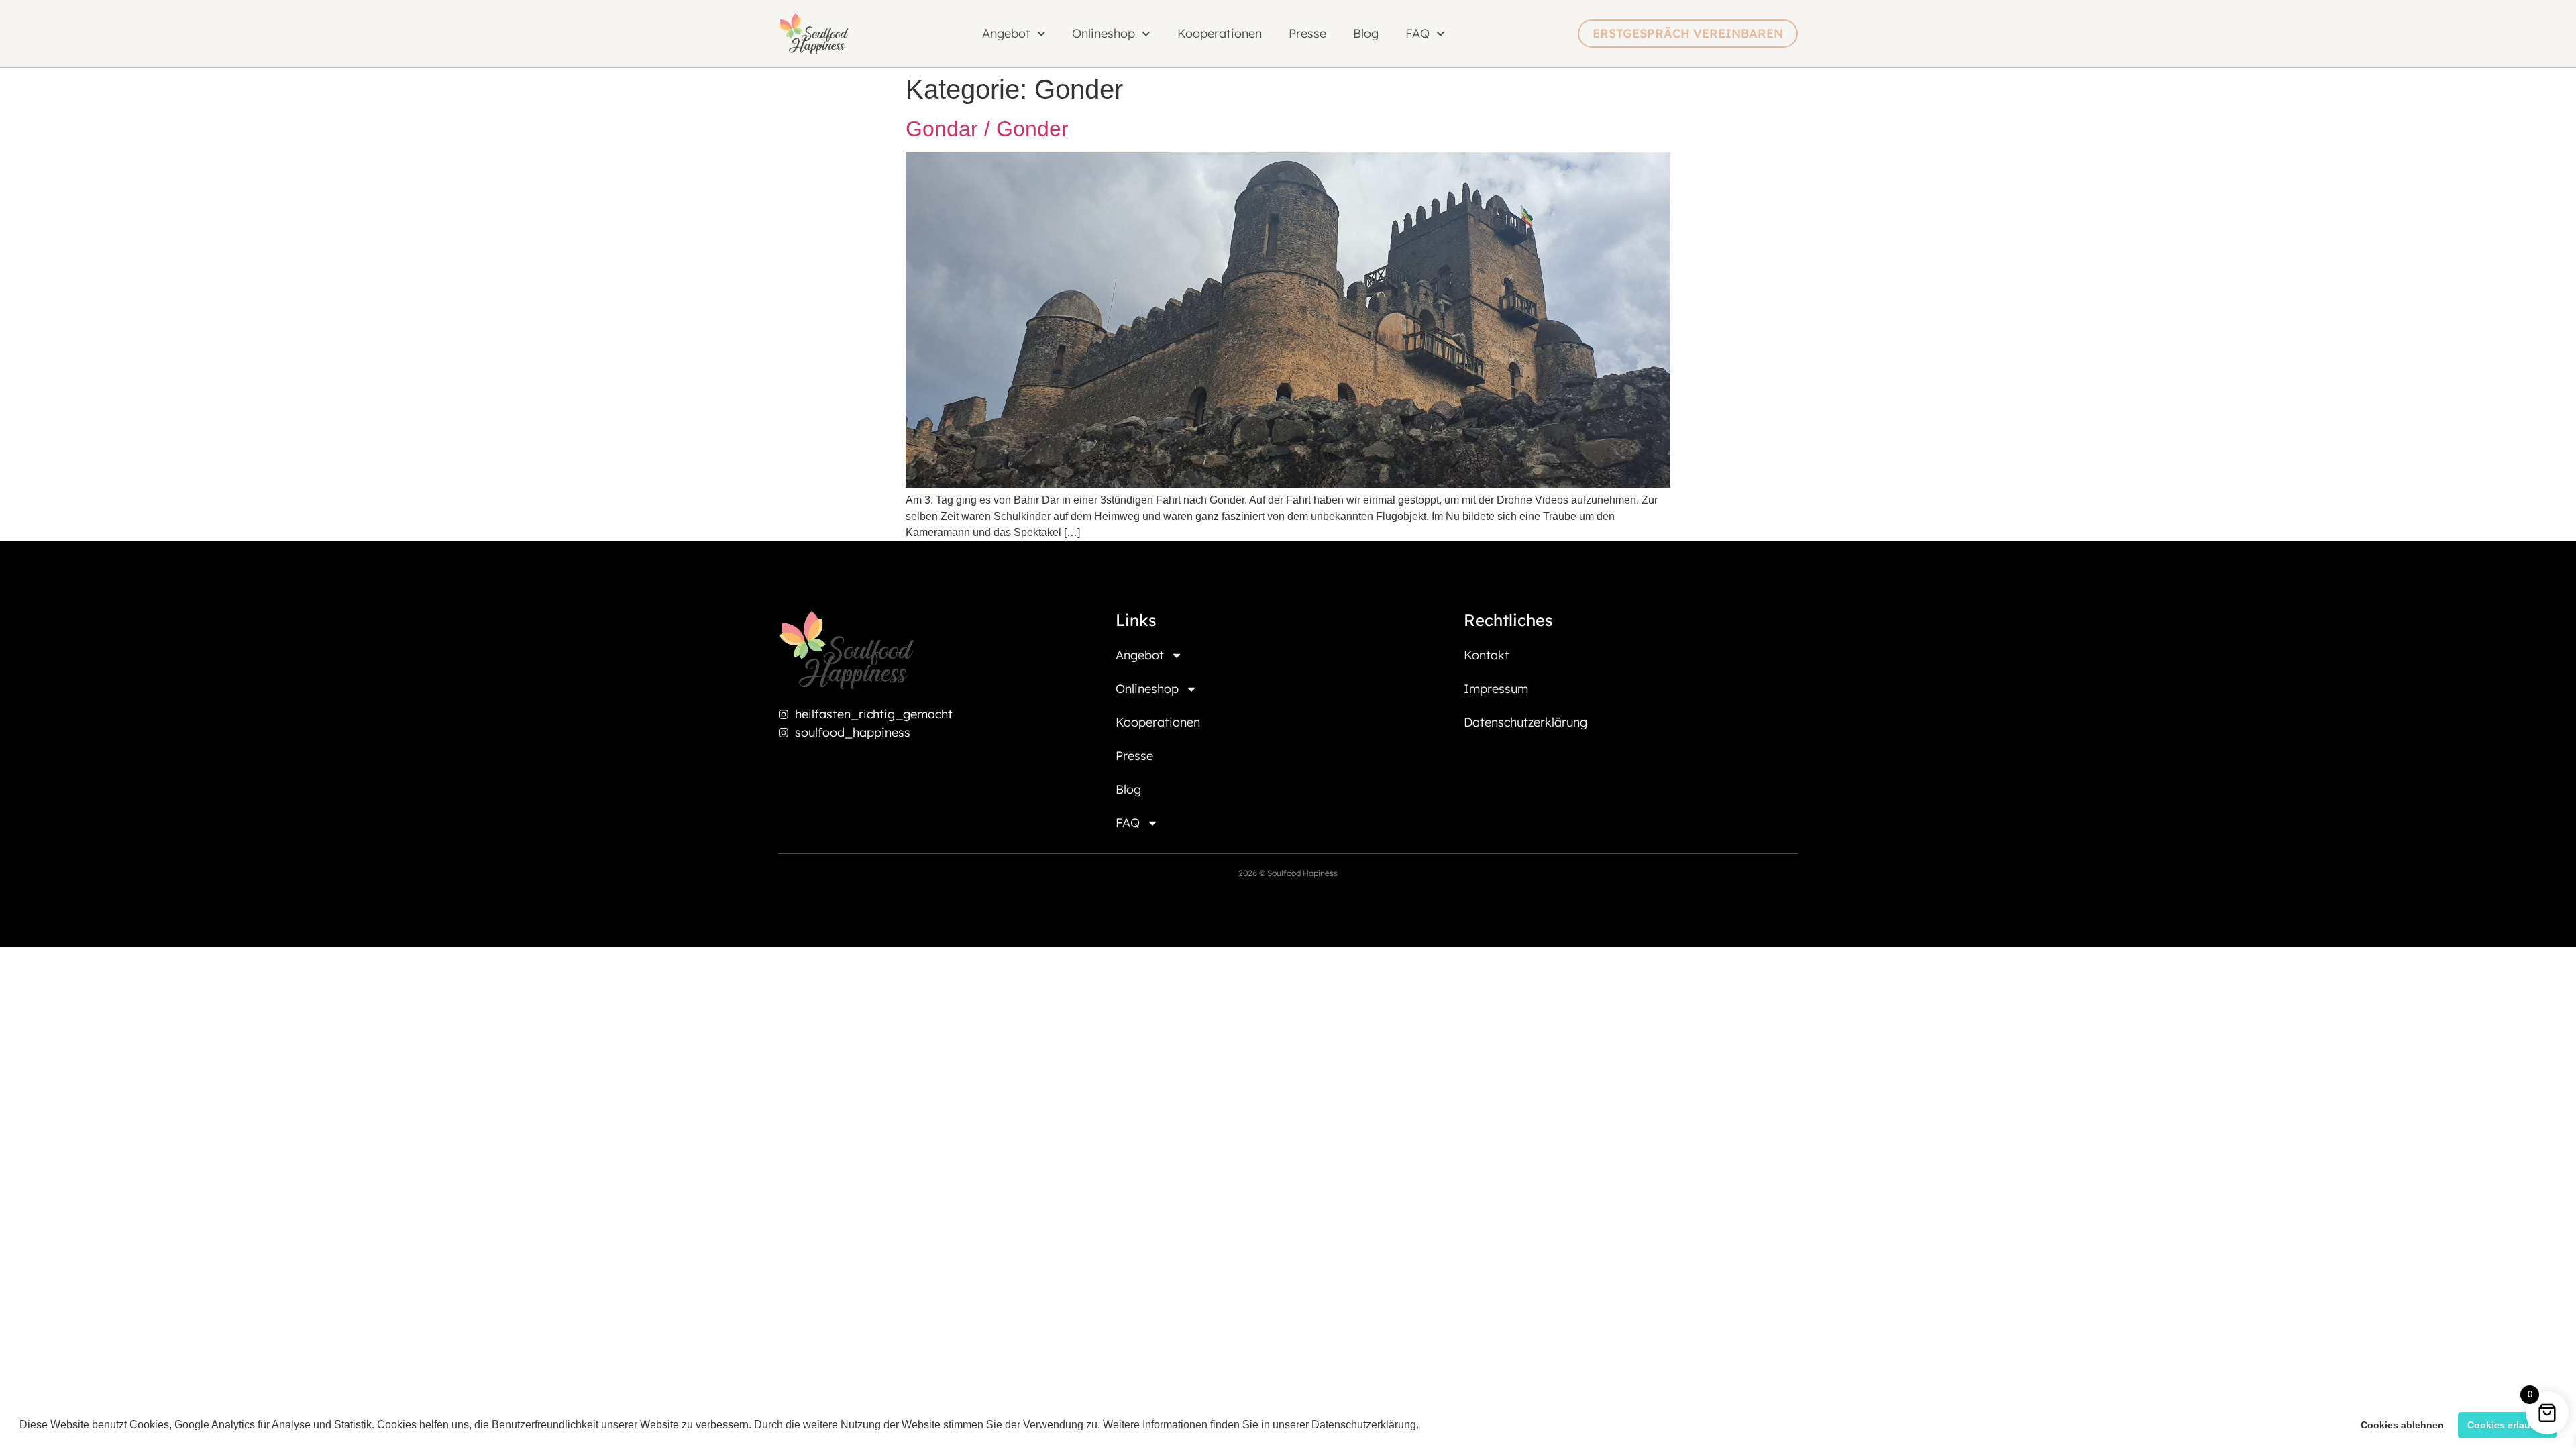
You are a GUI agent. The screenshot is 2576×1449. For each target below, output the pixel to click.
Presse (1307, 33)
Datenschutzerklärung (1525, 722)
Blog (1366, 33)
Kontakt (1487, 655)
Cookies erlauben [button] (2508, 1425)
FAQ (1417, 33)
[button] (1424, 1426)
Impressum (1496, 689)
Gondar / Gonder (987, 129)
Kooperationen (1220, 33)
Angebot (1140, 655)
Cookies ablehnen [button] (2402, 1425)
